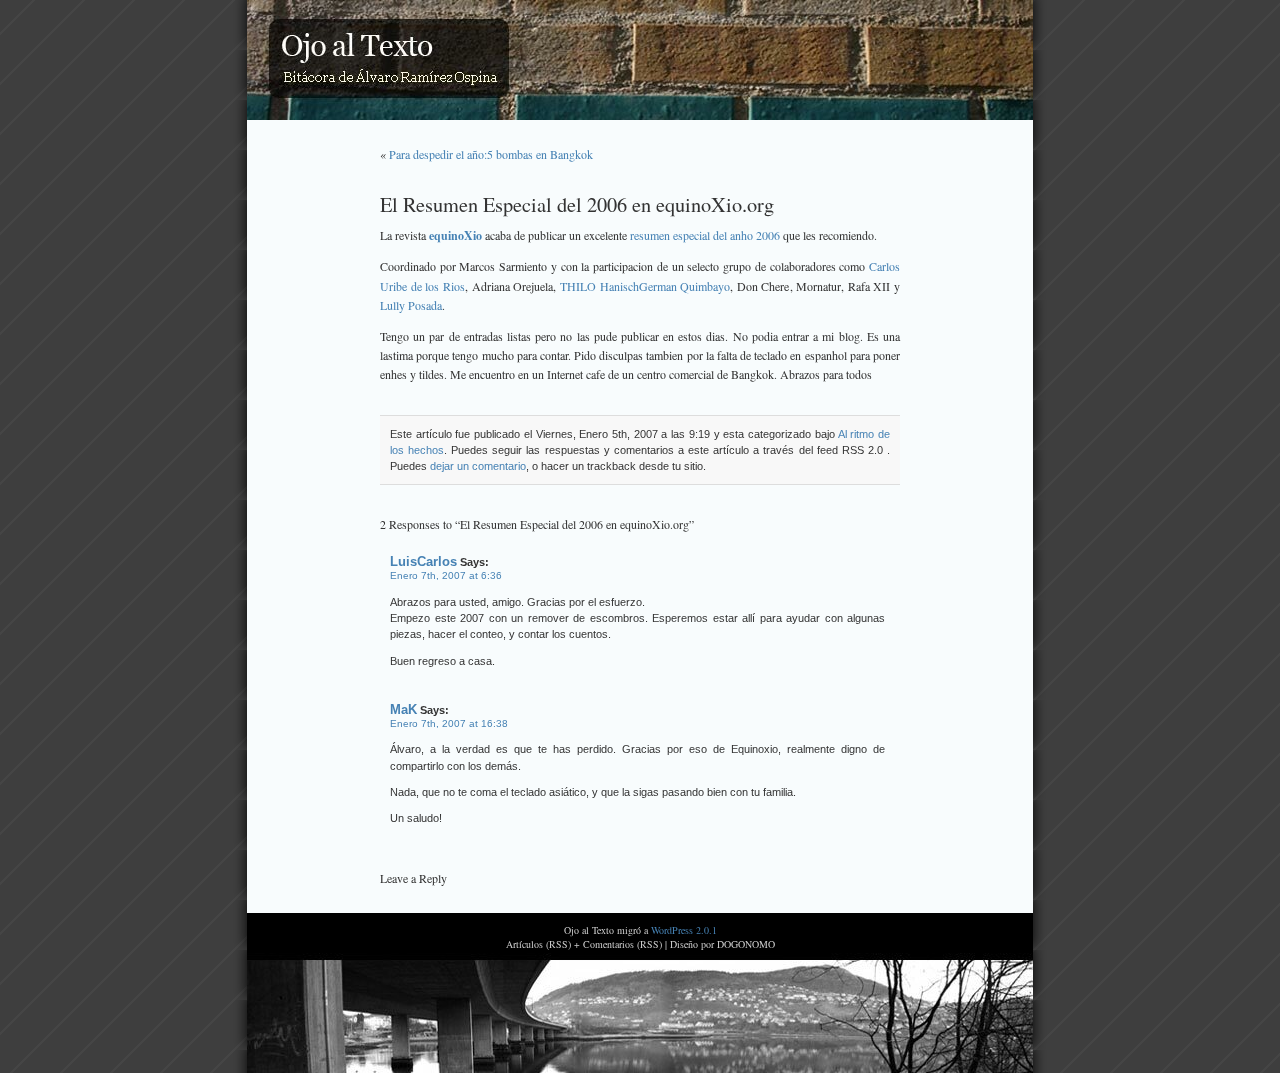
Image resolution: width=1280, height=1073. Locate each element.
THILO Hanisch (599, 286)
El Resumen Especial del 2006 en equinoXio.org (577, 204)
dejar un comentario (478, 466)
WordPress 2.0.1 (684, 930)
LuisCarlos (423, 561)
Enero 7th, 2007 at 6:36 (446, 575)
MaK (403, 709)
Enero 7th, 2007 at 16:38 (449, 723)
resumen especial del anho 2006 (705, 235)
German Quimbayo (685, 286)
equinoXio (455, 235)
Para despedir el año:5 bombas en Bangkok (491, 154)
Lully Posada (411, 305)
